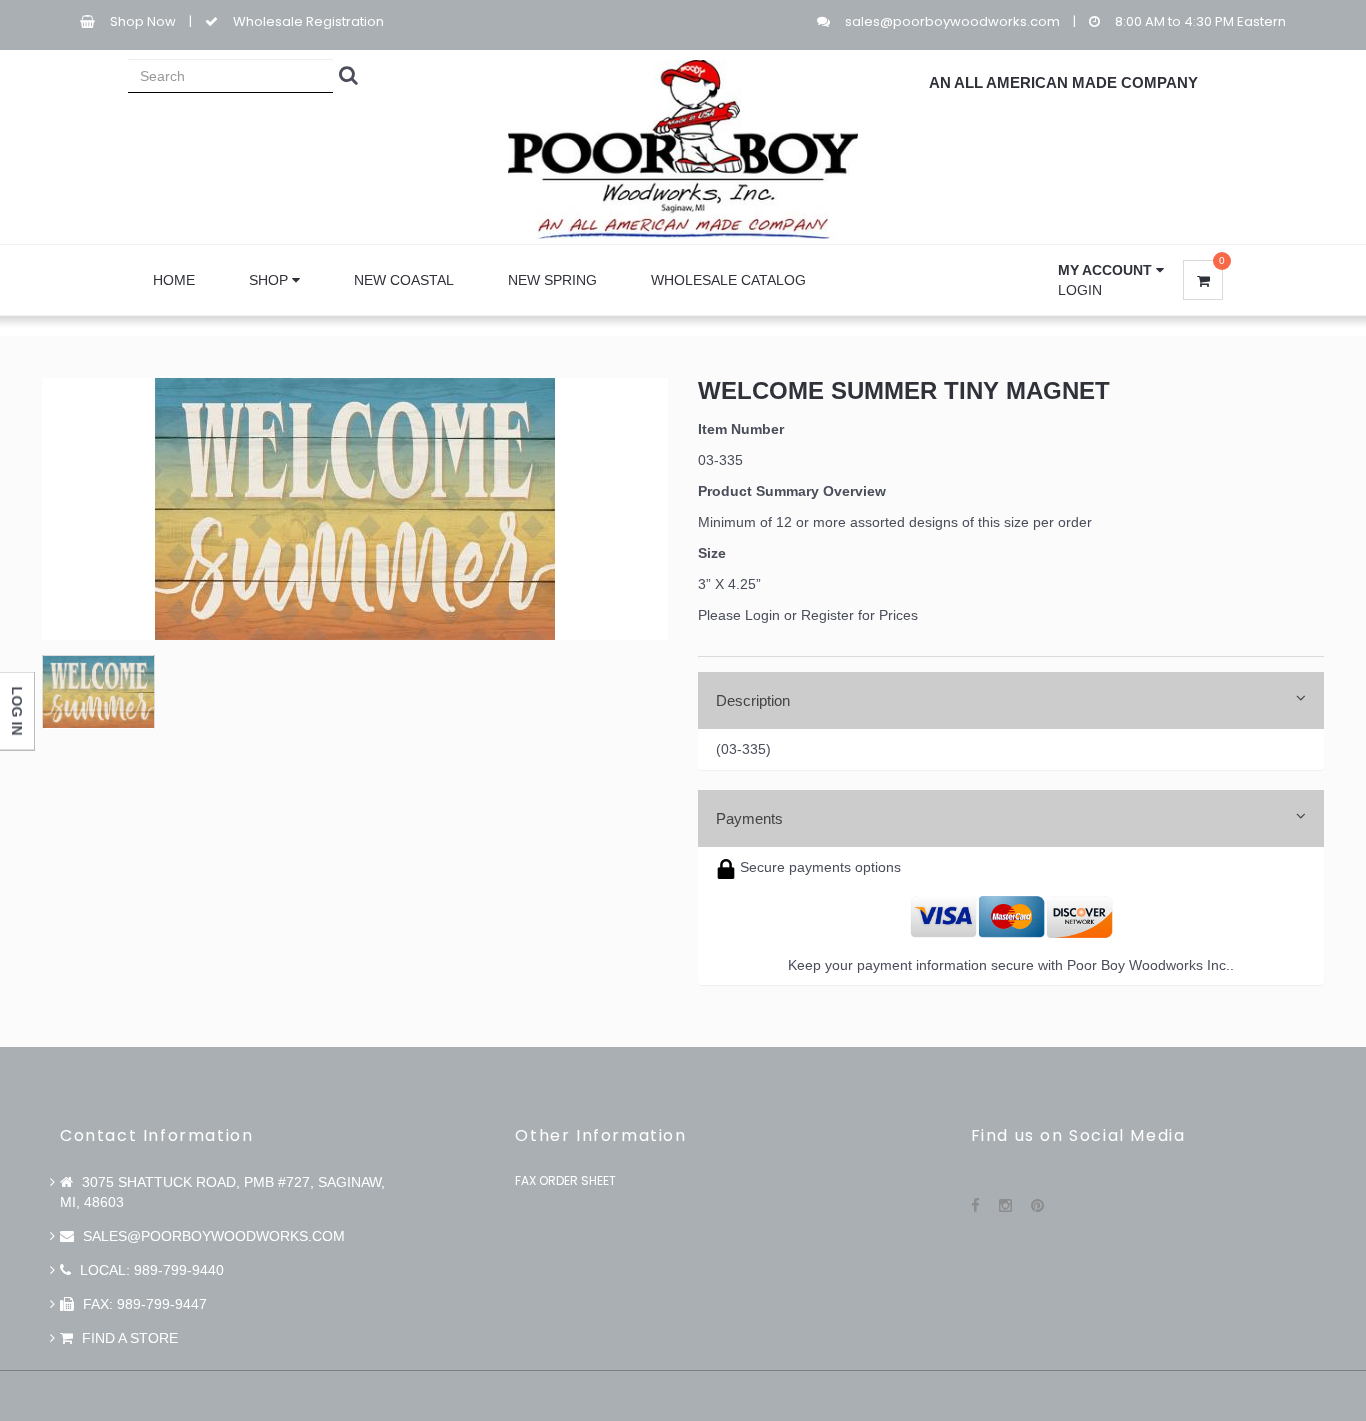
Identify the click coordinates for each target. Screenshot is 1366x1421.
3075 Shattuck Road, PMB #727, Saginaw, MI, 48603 (222, 1192)
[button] (1111, 270)
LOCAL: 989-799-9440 (150, 1270)
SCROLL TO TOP (1317, 436)
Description (753, 700)
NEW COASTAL (404, 280)
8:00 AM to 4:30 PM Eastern (1200, 21)
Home (174, 280)
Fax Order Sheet (565, 1180)
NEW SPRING (552, 280)
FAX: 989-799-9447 (143, 1304)
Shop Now (143, 21)
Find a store (128, 1338)
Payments (749, 818)
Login (1080, 290)
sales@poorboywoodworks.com (952, 21)
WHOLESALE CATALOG (728, 280)
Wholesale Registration (308, 21)
